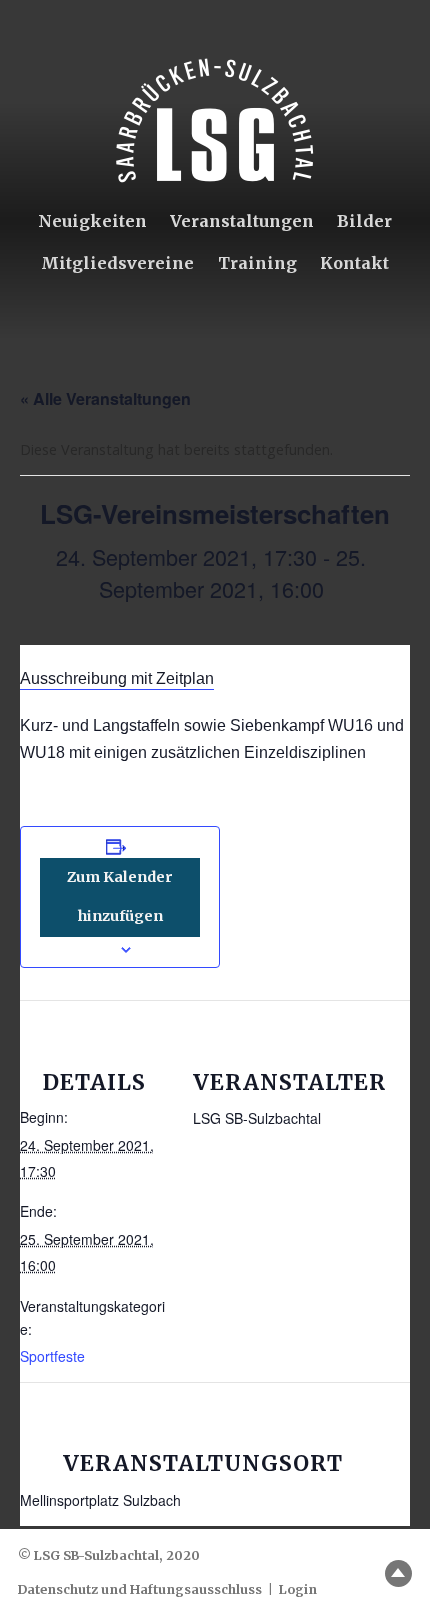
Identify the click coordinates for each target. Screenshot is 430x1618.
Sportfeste (52, 1356)
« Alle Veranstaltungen (105, 398)
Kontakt (354, 263)
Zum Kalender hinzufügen (120, 897)
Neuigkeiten (92, 221)
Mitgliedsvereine (117, 263)
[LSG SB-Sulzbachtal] (215, 120)
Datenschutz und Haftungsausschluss (140, 1589)
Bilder (364, 221)
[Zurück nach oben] (398, 1573)
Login (298, 1589)
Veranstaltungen (242, 221)
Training (257, 263)
